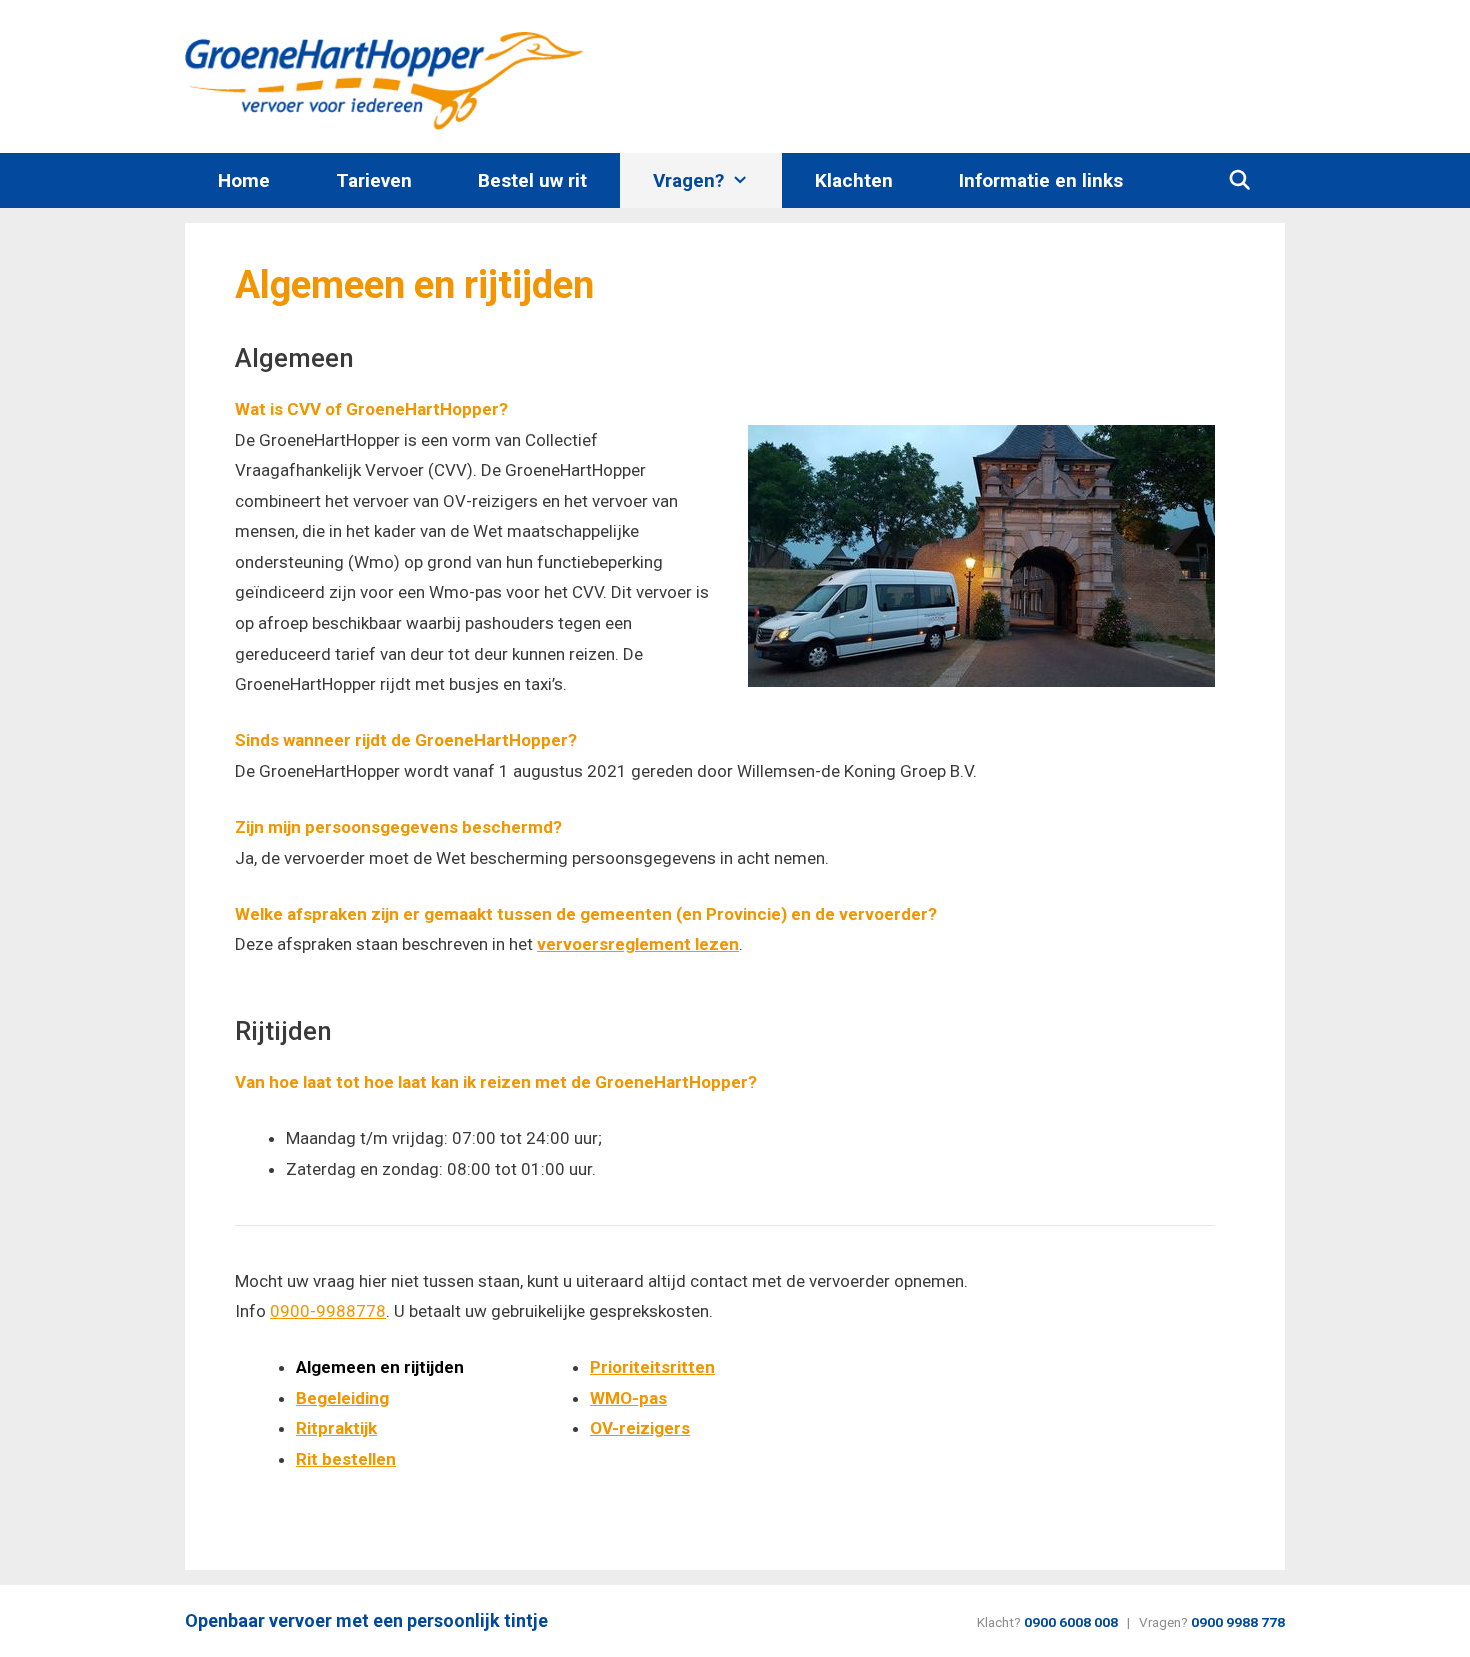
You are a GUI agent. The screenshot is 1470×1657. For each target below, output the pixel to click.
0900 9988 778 (1238, 1622)
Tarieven (374, 180)
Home (244, 180)
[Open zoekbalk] (1240, 180)
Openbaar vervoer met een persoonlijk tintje (366, 1620)
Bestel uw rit (532, 180)
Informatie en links (1041, 180)
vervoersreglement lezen (638, 944)
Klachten (854, 180)
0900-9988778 (328, 1311)
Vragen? (688, 180)
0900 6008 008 (1071, 1622)
